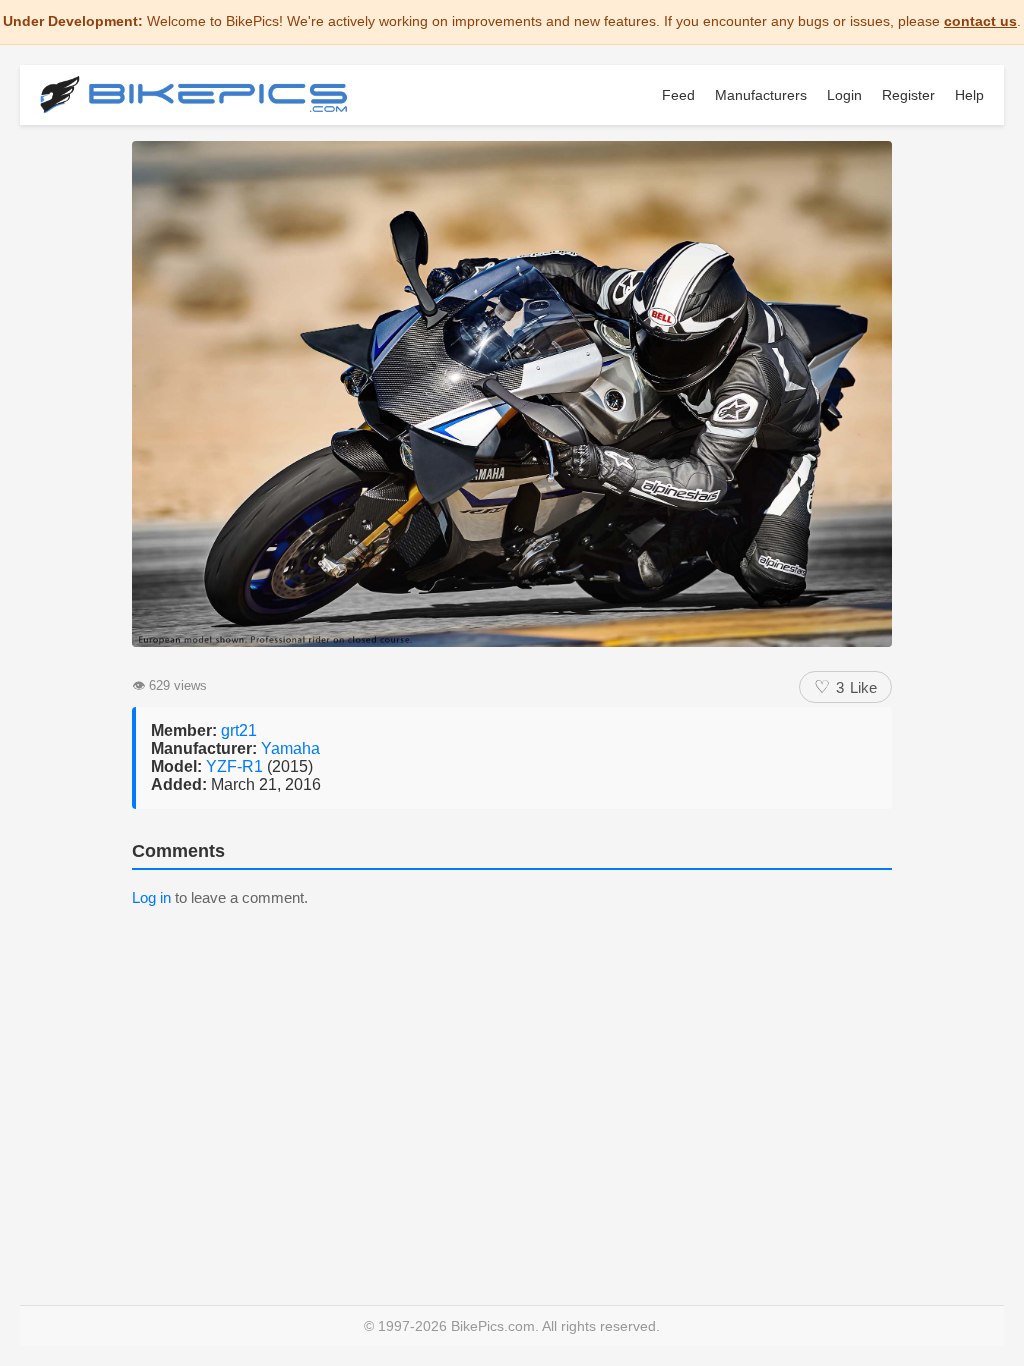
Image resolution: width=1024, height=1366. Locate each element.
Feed (678, 95)
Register (908, 95)
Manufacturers (761, 95)
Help (969, 95)
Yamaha (290, 748)
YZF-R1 (236, 766)
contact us (980, 21)
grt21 (239, 730)
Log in (151, 897)
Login (844, 95)
